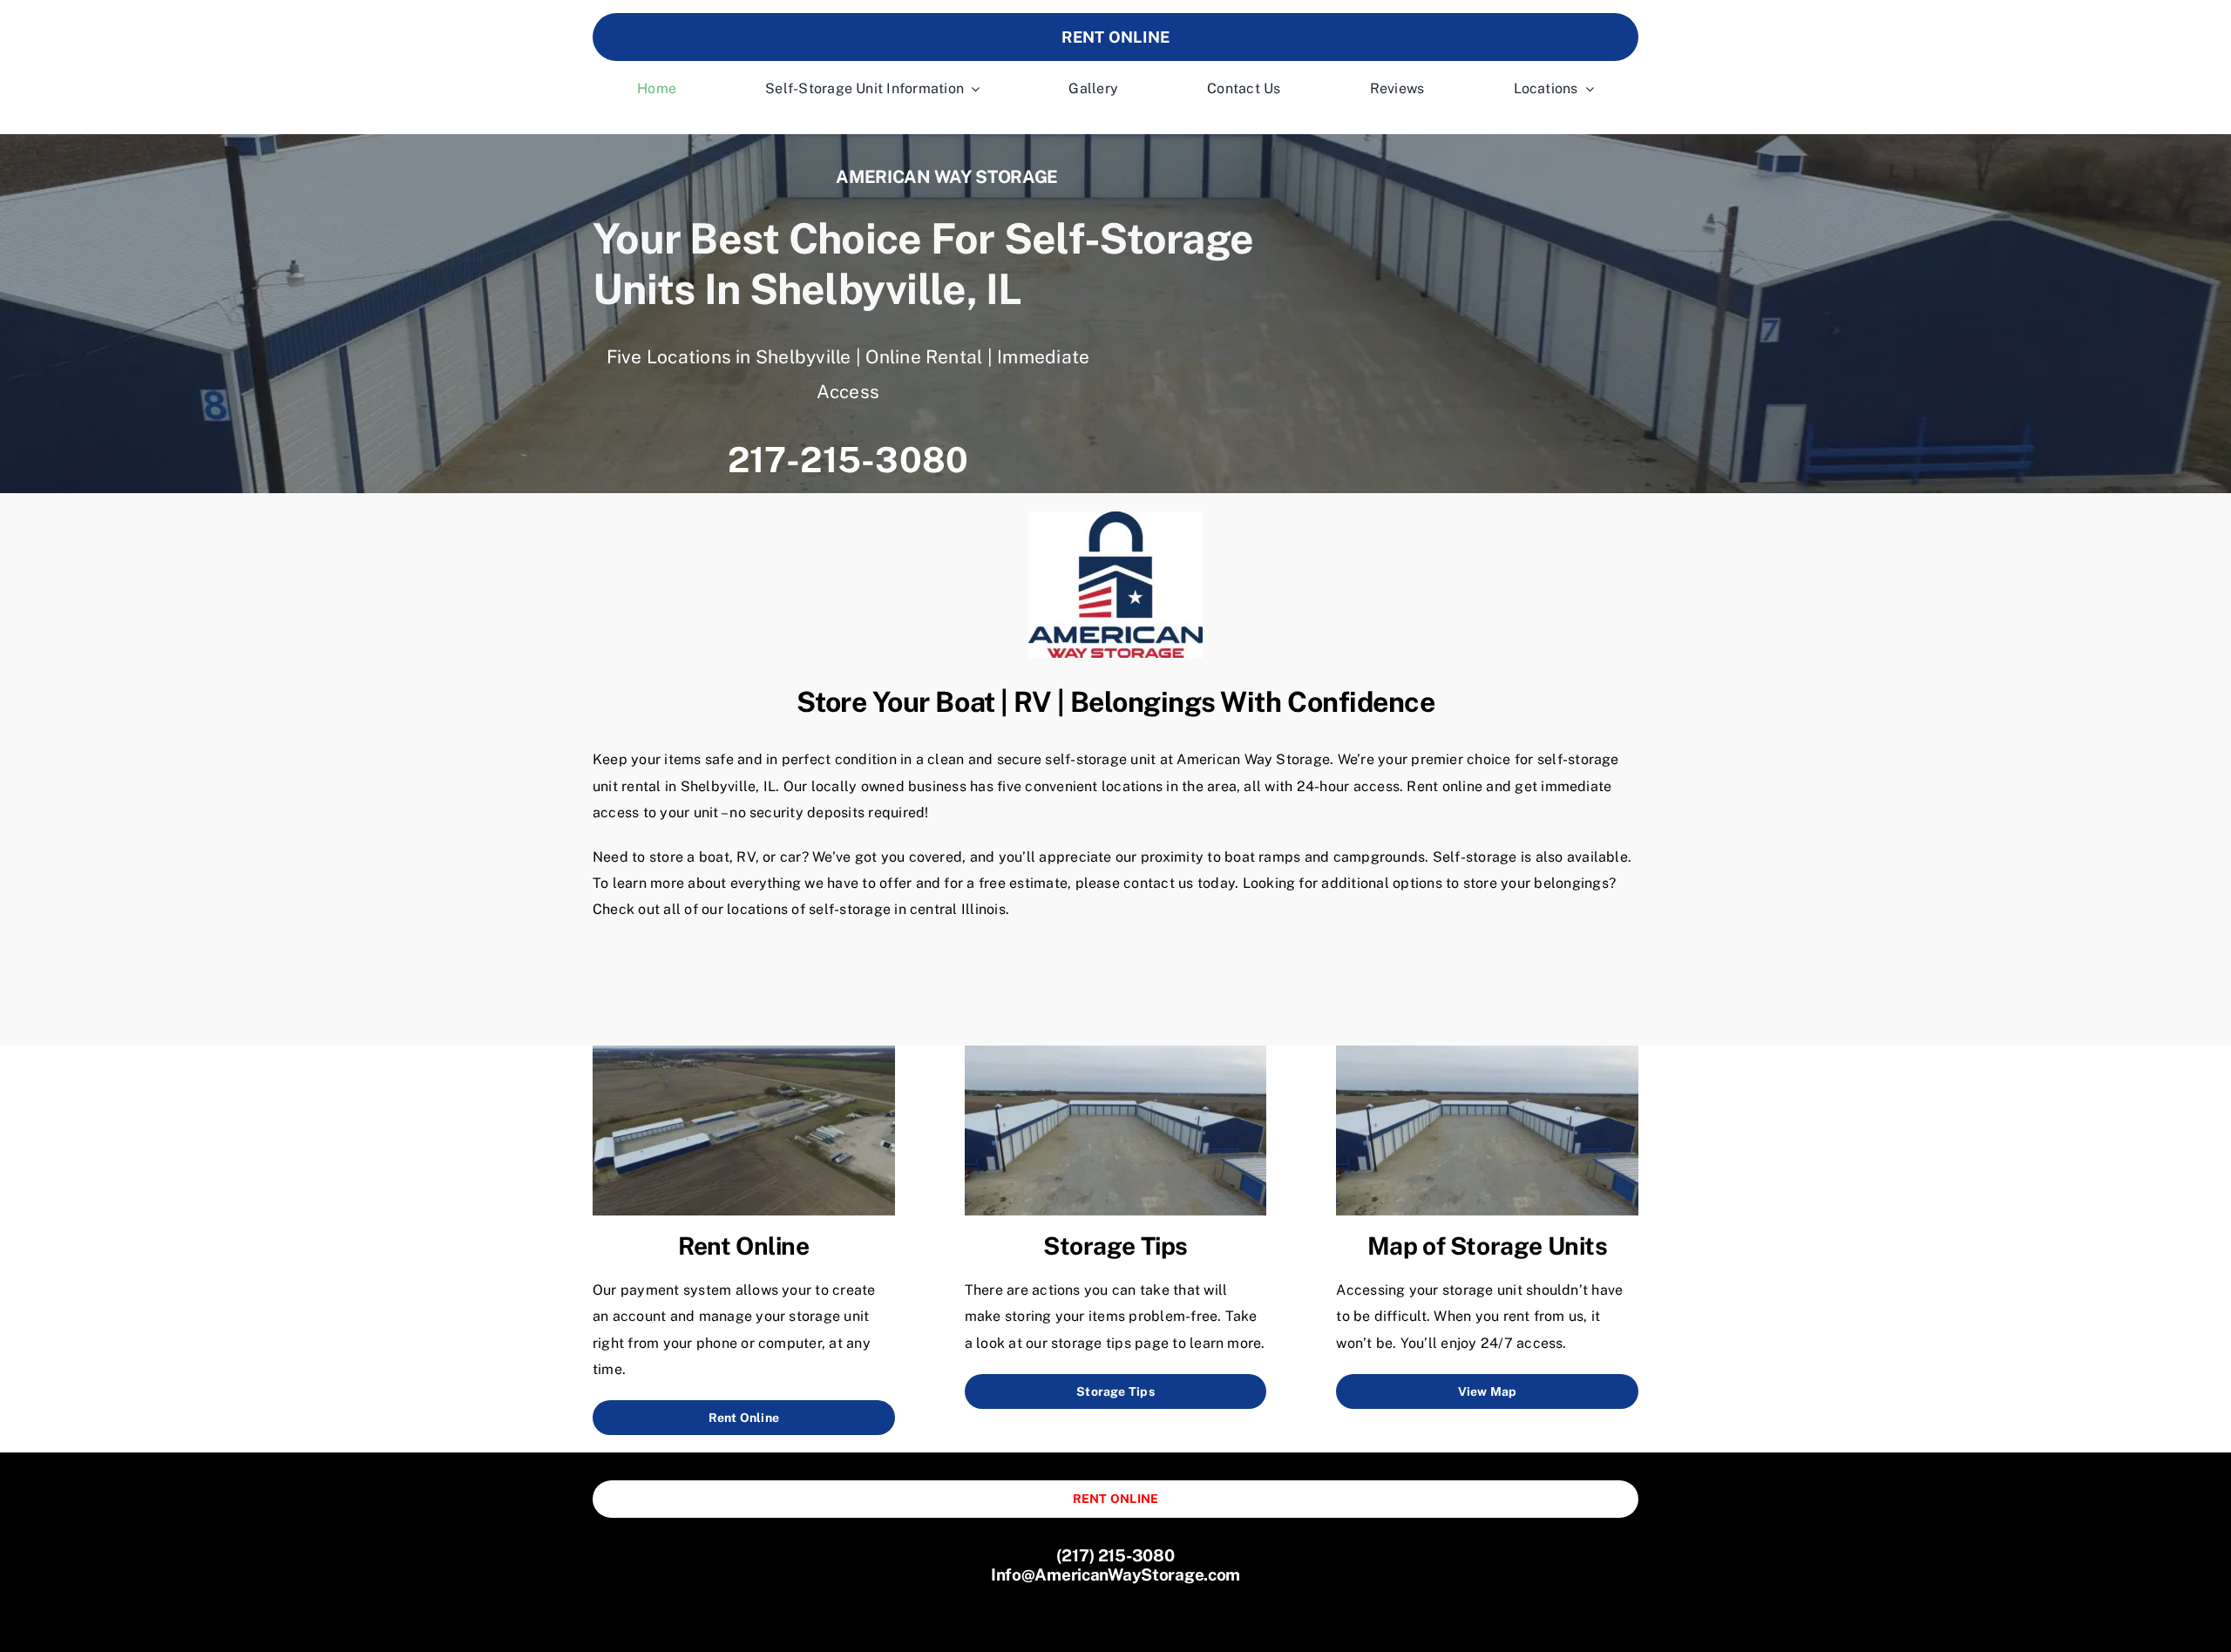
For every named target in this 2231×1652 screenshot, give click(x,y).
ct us (1177, 883)
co (1131, 883)
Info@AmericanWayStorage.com (1115, 1574)
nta (1151, 883)
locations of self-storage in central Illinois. (868, 909)
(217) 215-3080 (1115, 1555)
